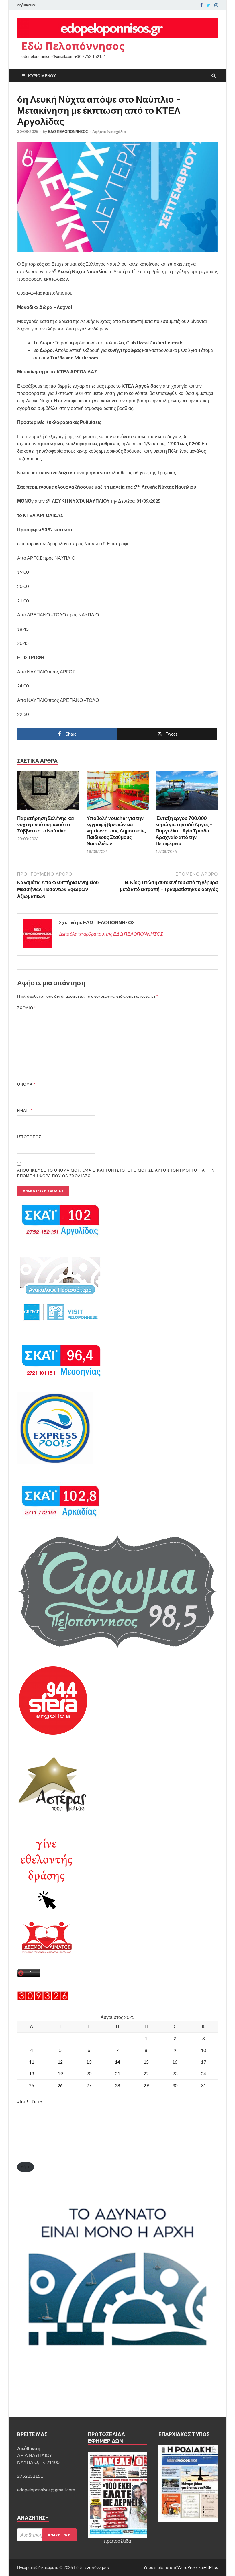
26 (60, 2085)
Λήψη (26, 2167)
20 (89, 2073)
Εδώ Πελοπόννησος (73, 46)
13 (89, 2062)
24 (203, 2073)
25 (32, 2085)
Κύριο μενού (42, 76)
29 (146, 2085)
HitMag (210, 2567)
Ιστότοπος (29, 1137)
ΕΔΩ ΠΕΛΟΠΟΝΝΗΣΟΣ (68, 132)
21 (117, 2073)
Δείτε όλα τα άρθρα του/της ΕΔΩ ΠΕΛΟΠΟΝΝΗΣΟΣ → (114, 934)
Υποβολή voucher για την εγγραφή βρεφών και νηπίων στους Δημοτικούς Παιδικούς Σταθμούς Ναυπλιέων (116, 831)
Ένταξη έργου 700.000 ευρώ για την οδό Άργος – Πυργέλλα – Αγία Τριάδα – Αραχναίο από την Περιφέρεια (184, 831)
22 (146, 2073)
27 (89, 2085)
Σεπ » (37, 2102)
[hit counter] (43, 1999)
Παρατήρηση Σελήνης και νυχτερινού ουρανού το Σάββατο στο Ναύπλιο (46, 824)
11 (32, 2062)
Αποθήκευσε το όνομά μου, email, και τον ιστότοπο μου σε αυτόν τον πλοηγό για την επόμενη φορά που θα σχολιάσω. (116, 1173)
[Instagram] (216, 5)
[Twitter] (208, 5)
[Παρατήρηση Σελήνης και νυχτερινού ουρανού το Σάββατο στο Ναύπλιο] (48, 811)
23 (175, 2073)
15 (146, 2062)
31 (203, 2085)
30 (175, 2085)
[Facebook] (201, 5)
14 (117, 2062)
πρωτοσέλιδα (117, 2541)
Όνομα (26, 1084)
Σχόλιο (27, 1008)
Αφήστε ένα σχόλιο (109, 132)
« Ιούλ (23, 2102)
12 (60, 2062)
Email (25, 1110)
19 (60, 2073)
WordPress (188, 2567)
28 (117, 2085)
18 (32, 2073)
